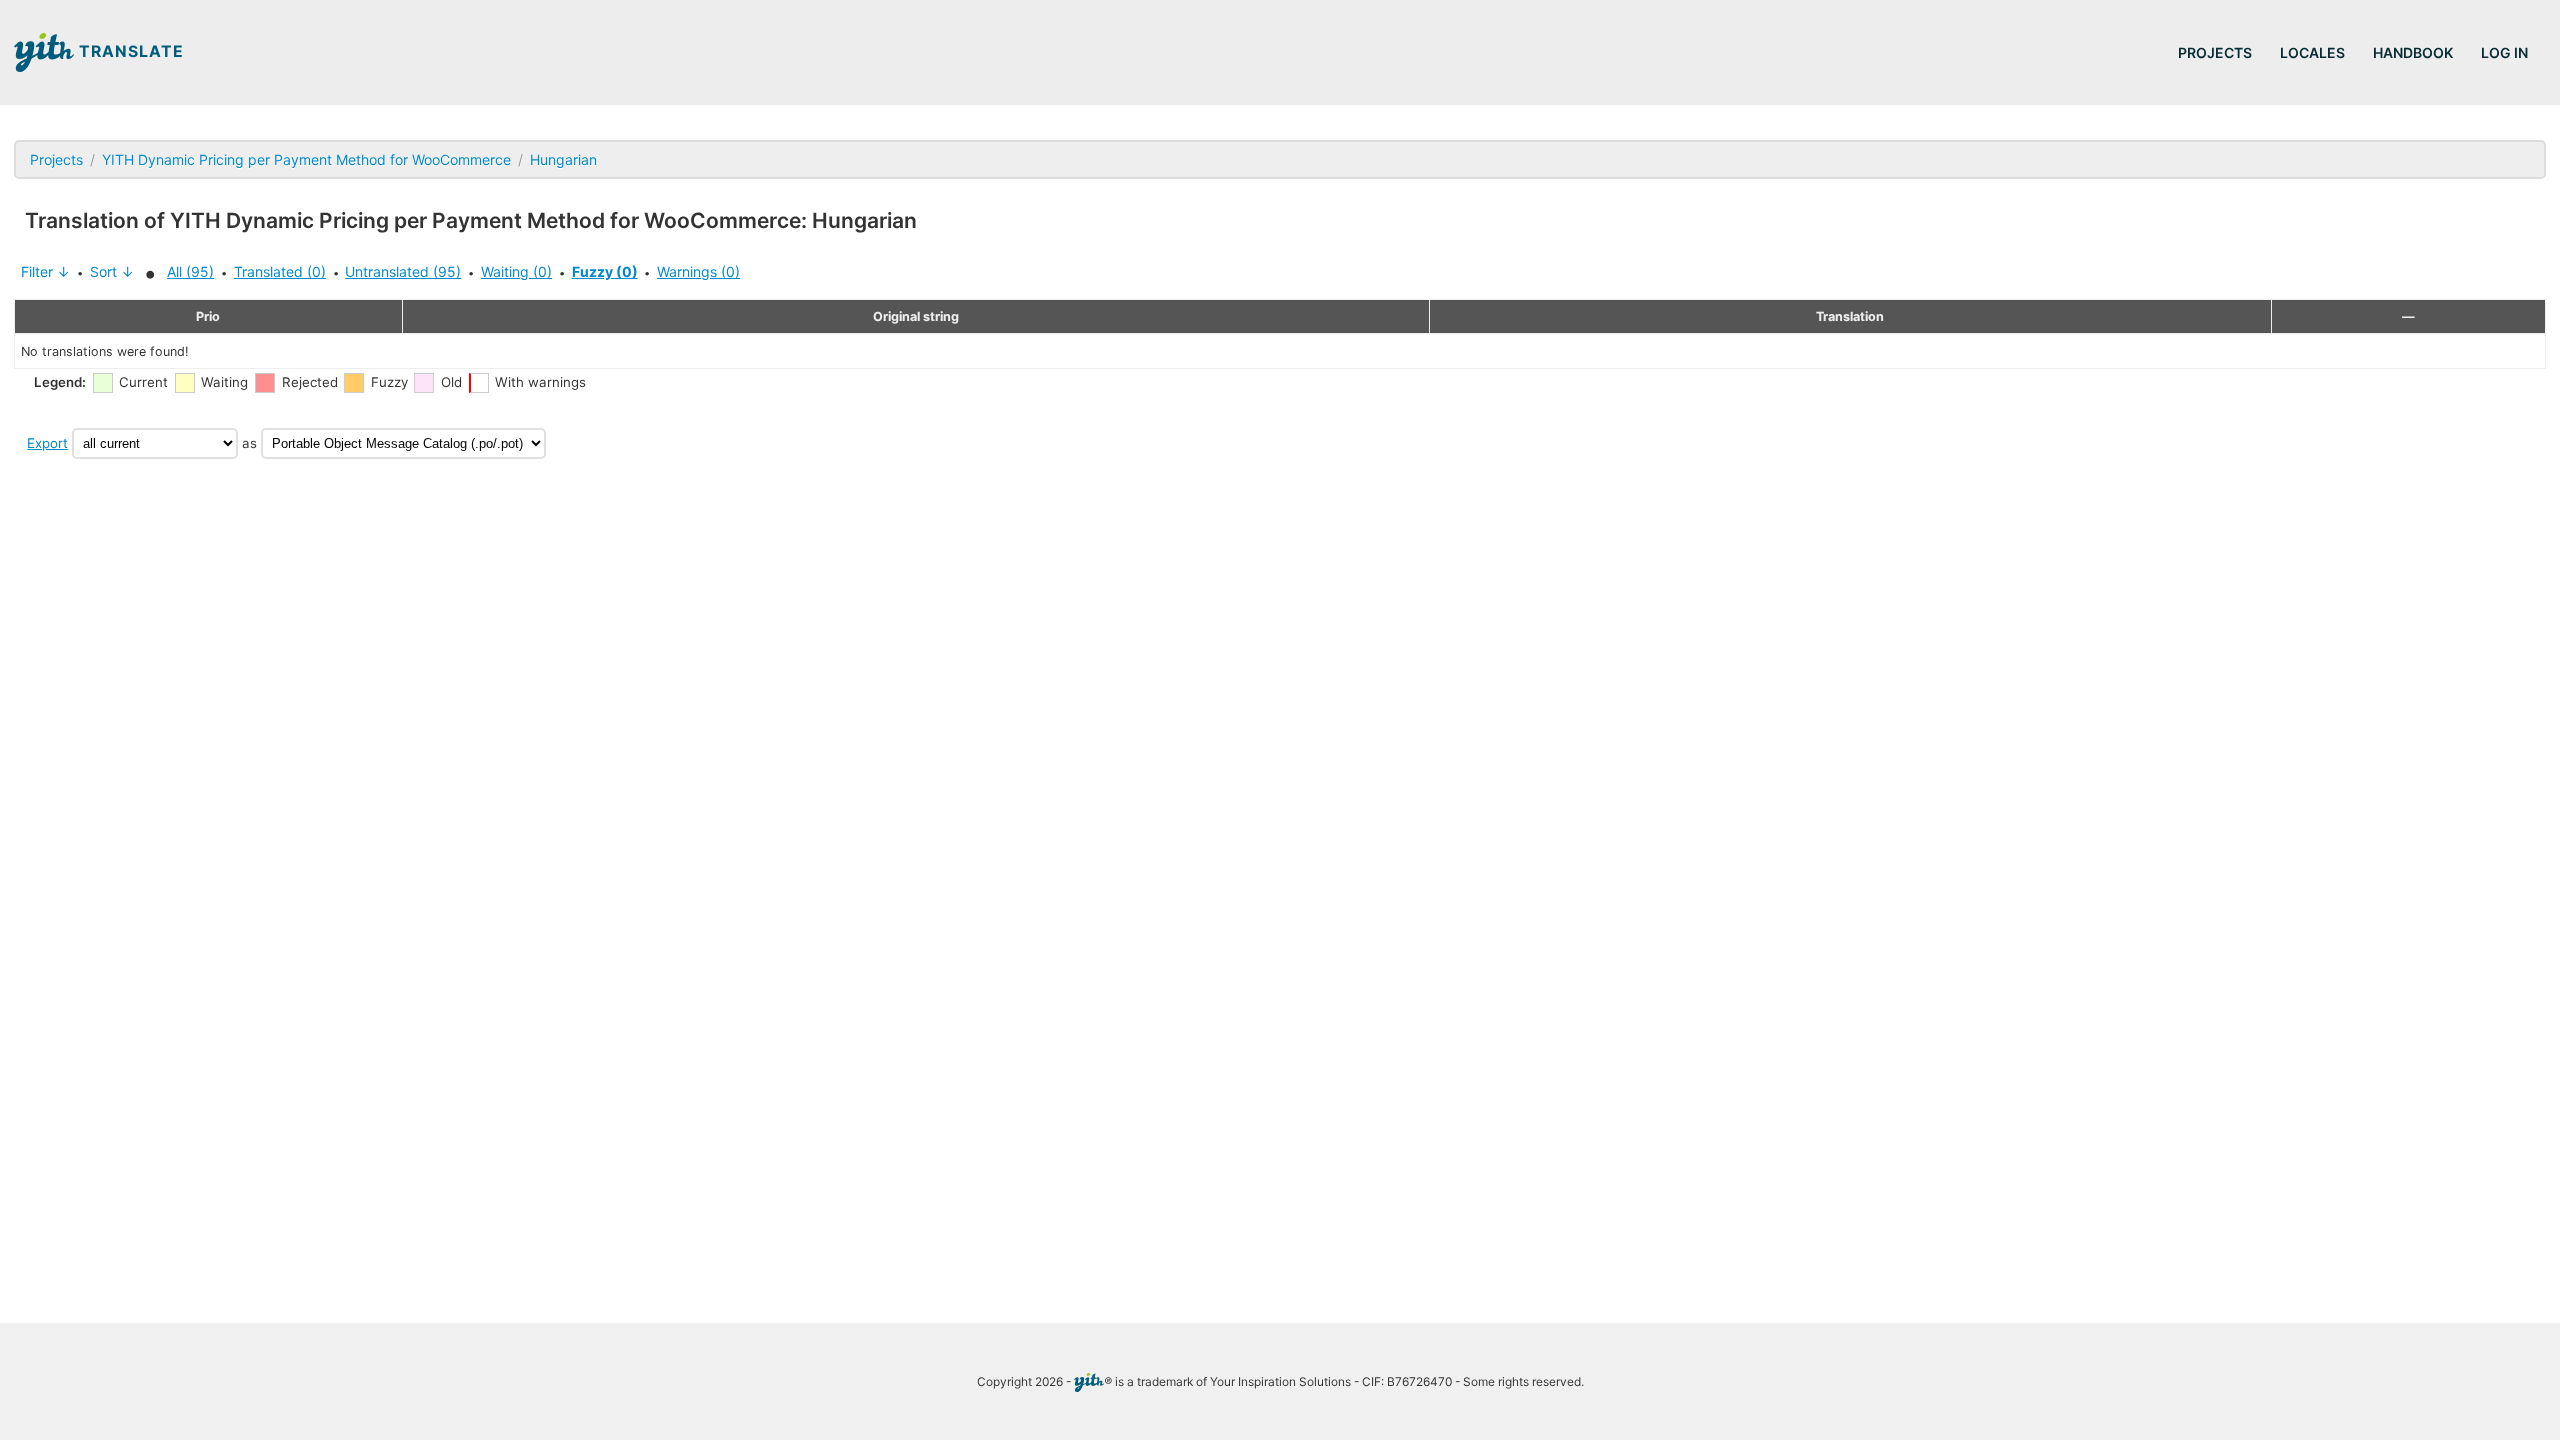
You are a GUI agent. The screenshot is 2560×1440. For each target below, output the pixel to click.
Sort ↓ (112, 271)
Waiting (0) (516, 271)
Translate (129, 51)
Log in (2504, 52)
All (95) (190, 271)
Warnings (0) (698, 271)
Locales (2312, 52)
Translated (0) (280, 271)
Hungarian (563, 159)
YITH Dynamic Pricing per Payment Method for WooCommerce (306, 159)
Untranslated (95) (403, 271)
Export (47, 443)
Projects (2215, 52)
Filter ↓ (45, 271)
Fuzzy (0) (605, 271)
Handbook (2413, 52)
